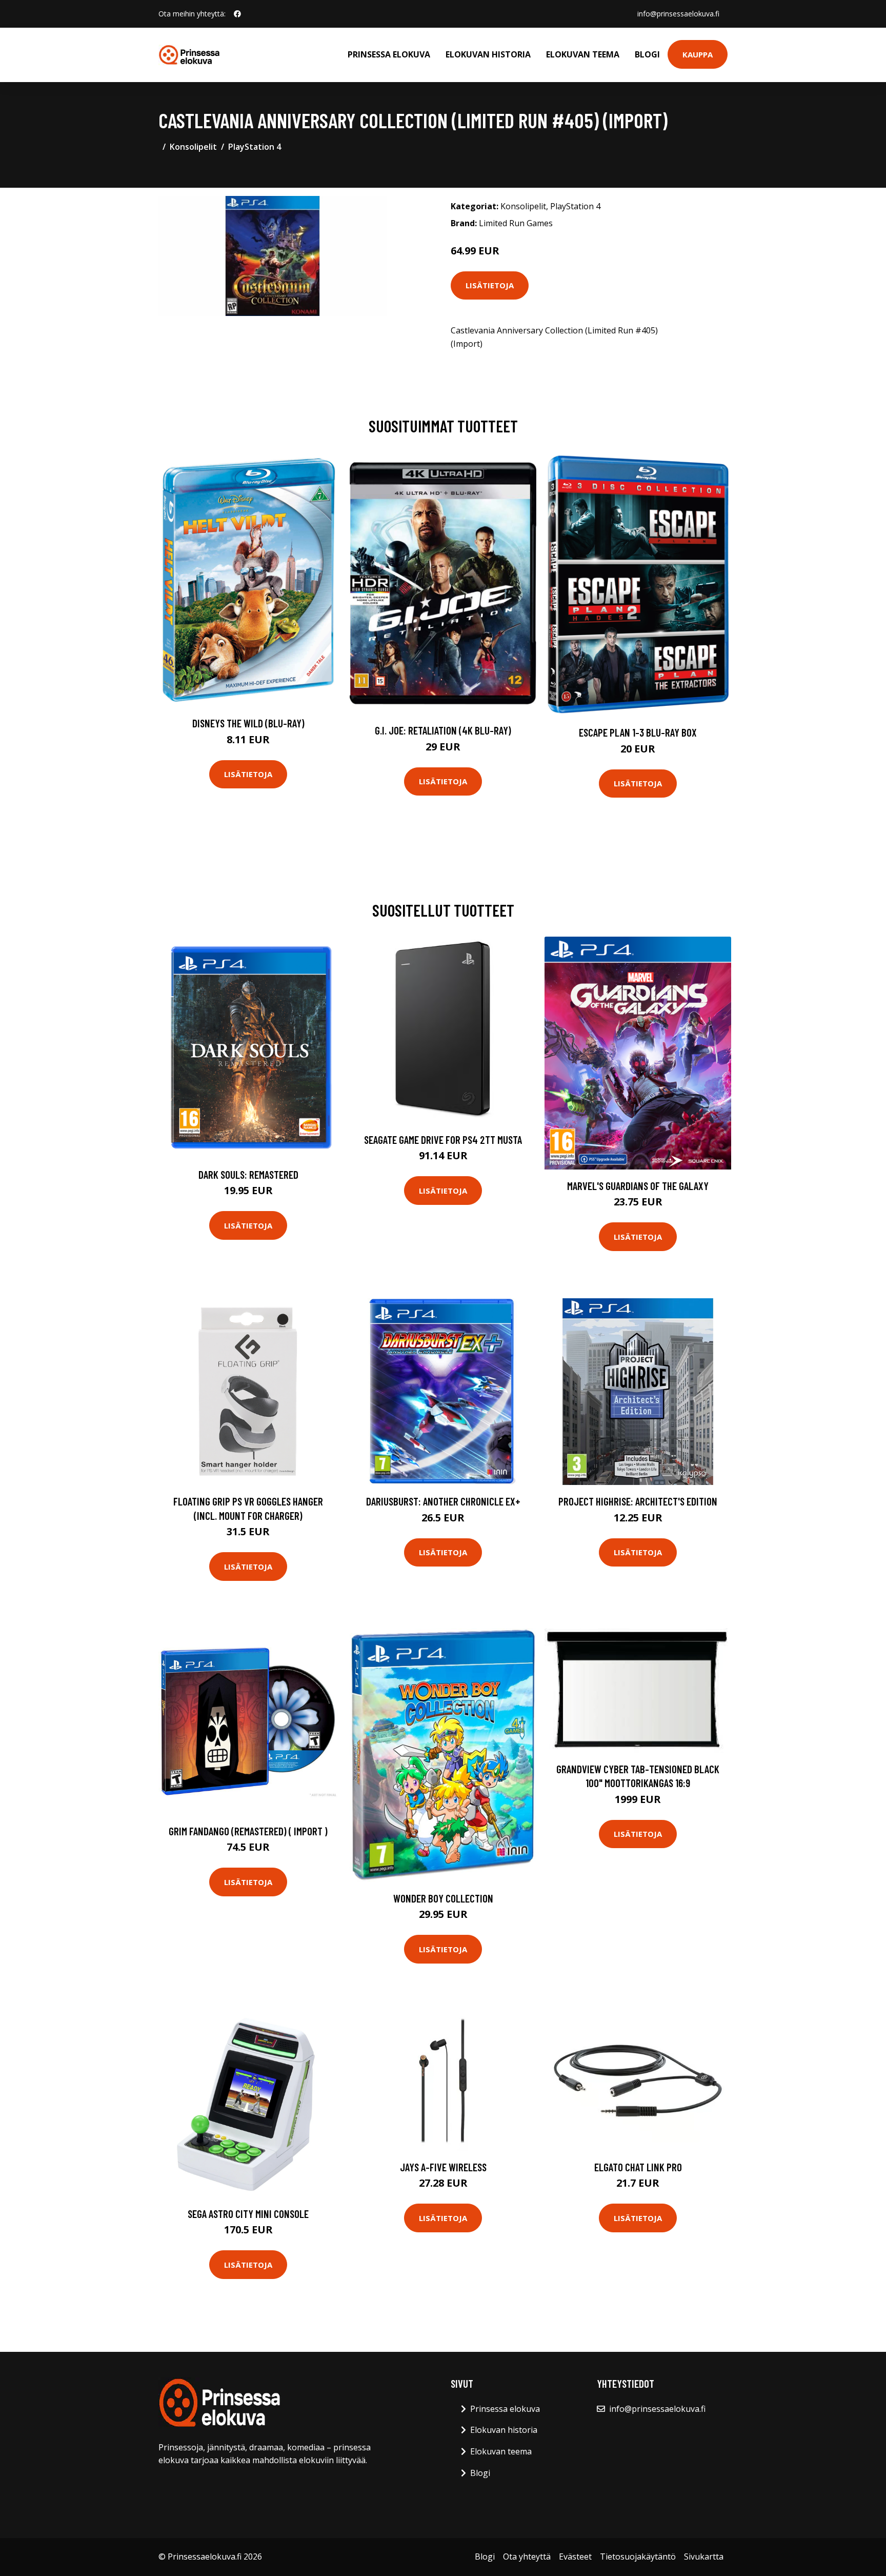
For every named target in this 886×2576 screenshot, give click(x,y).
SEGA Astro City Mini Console (248, 2214)
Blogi (647, 54)
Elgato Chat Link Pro (638, 2167)
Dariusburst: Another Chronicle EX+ (443, 1501)
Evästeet (575, 2557)
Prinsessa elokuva (389, 54)
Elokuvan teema (583, 54)
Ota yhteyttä (527, 2557)
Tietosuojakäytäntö (638, 2557)
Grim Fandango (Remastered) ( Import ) (248, 1831)
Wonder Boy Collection (443, 1898)
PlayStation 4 (255, 147)
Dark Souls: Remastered (248, 1174)
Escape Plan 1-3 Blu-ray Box (638, 732)
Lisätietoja (490, 285)
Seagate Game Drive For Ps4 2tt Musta (443, 1140)
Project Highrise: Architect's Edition (638, 1501)
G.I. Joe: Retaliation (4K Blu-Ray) (443, 730)
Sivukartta (704, 2557)
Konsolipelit (193, 147)
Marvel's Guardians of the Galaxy (638, 1186)
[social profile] (237, 14)
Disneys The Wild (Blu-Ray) (248, 723)
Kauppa (698, 54)
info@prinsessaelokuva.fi (678, 14)
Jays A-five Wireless (443, 2167)
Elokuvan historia (488, 54)
